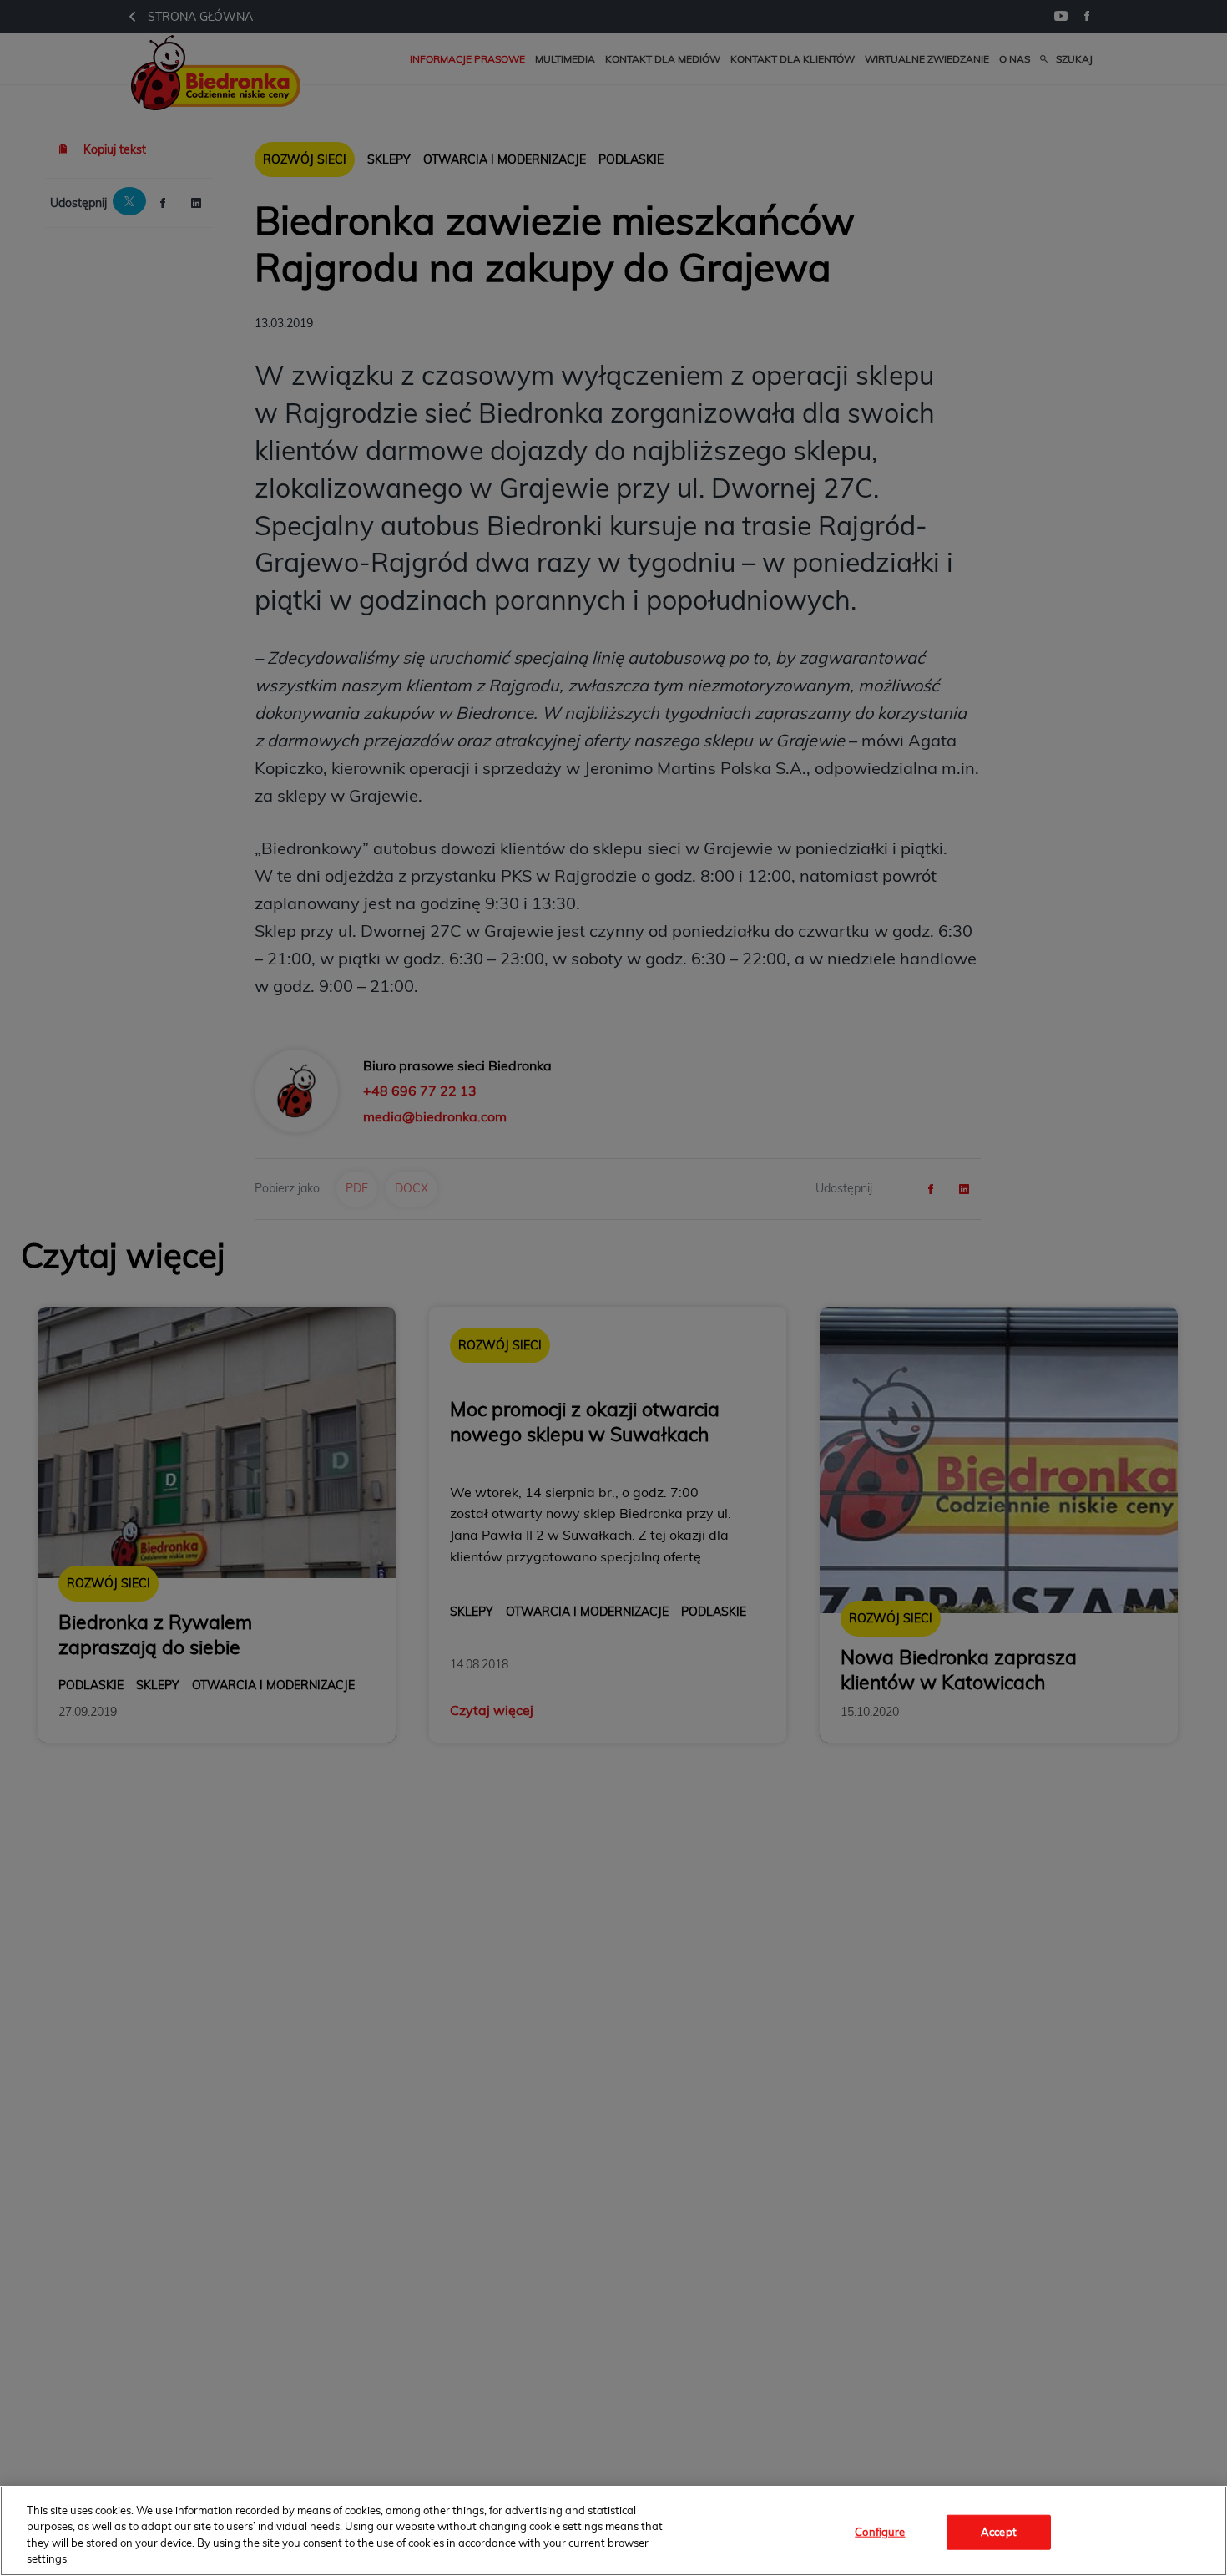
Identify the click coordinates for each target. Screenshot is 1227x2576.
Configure (880, 2532)
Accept (999, 2532)
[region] (613, 2531)
